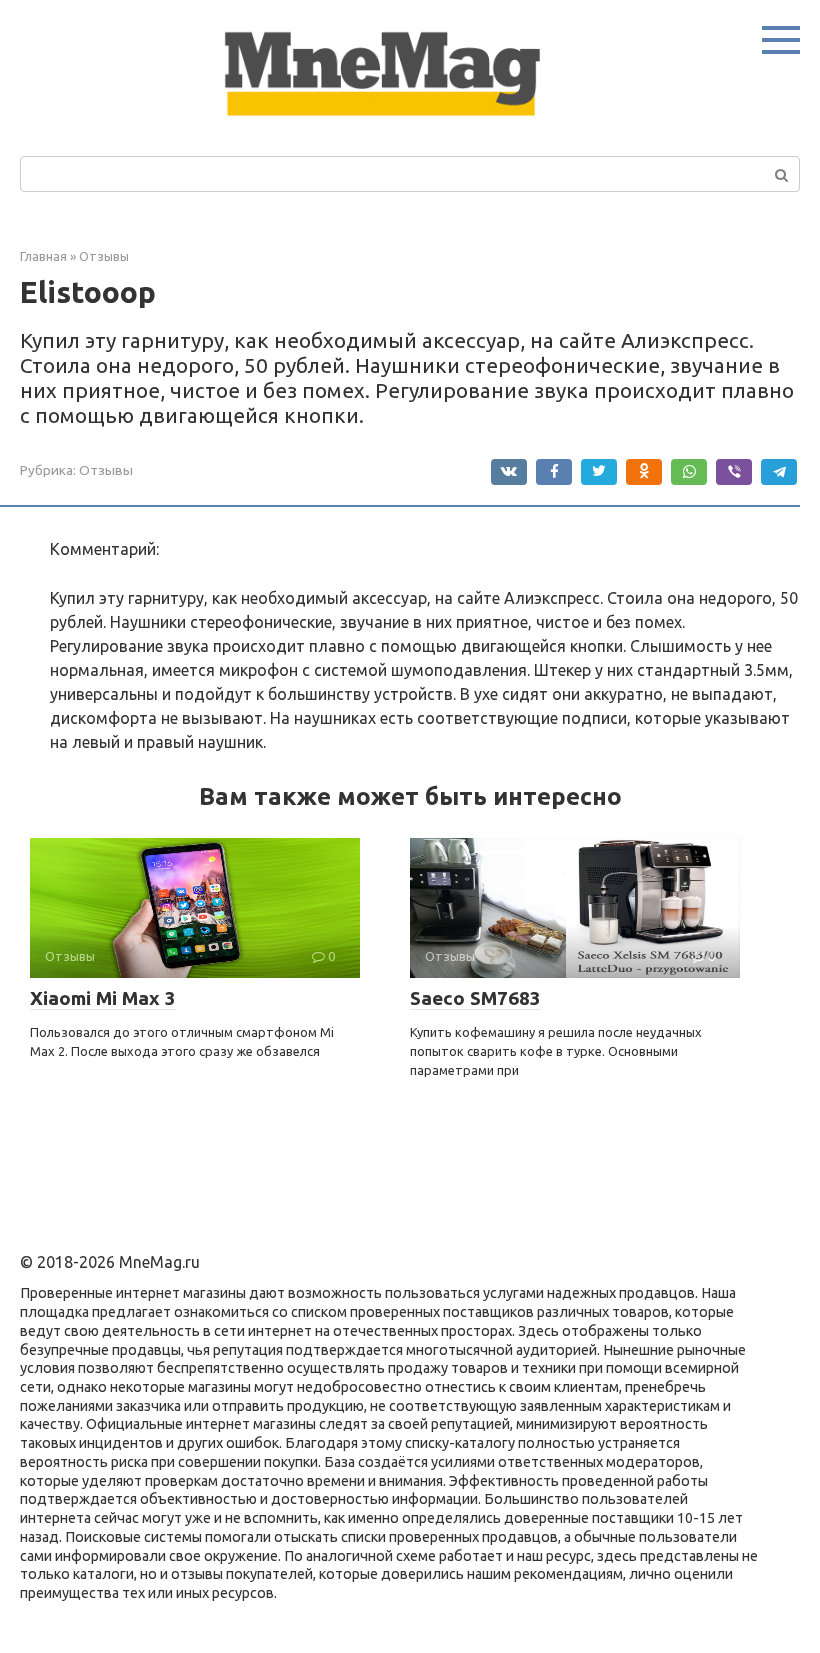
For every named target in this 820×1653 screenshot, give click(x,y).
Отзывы (106, 470)
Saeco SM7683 (475, 998)
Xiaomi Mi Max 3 (103, 998)
